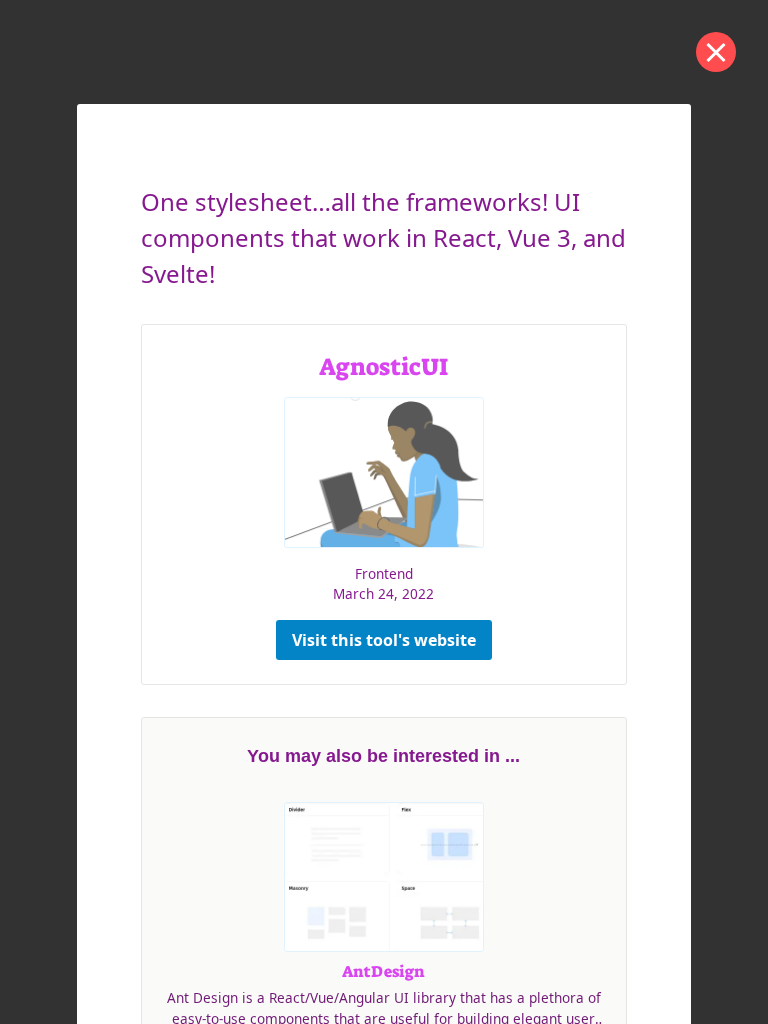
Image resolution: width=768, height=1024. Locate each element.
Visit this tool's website (384, 640)
